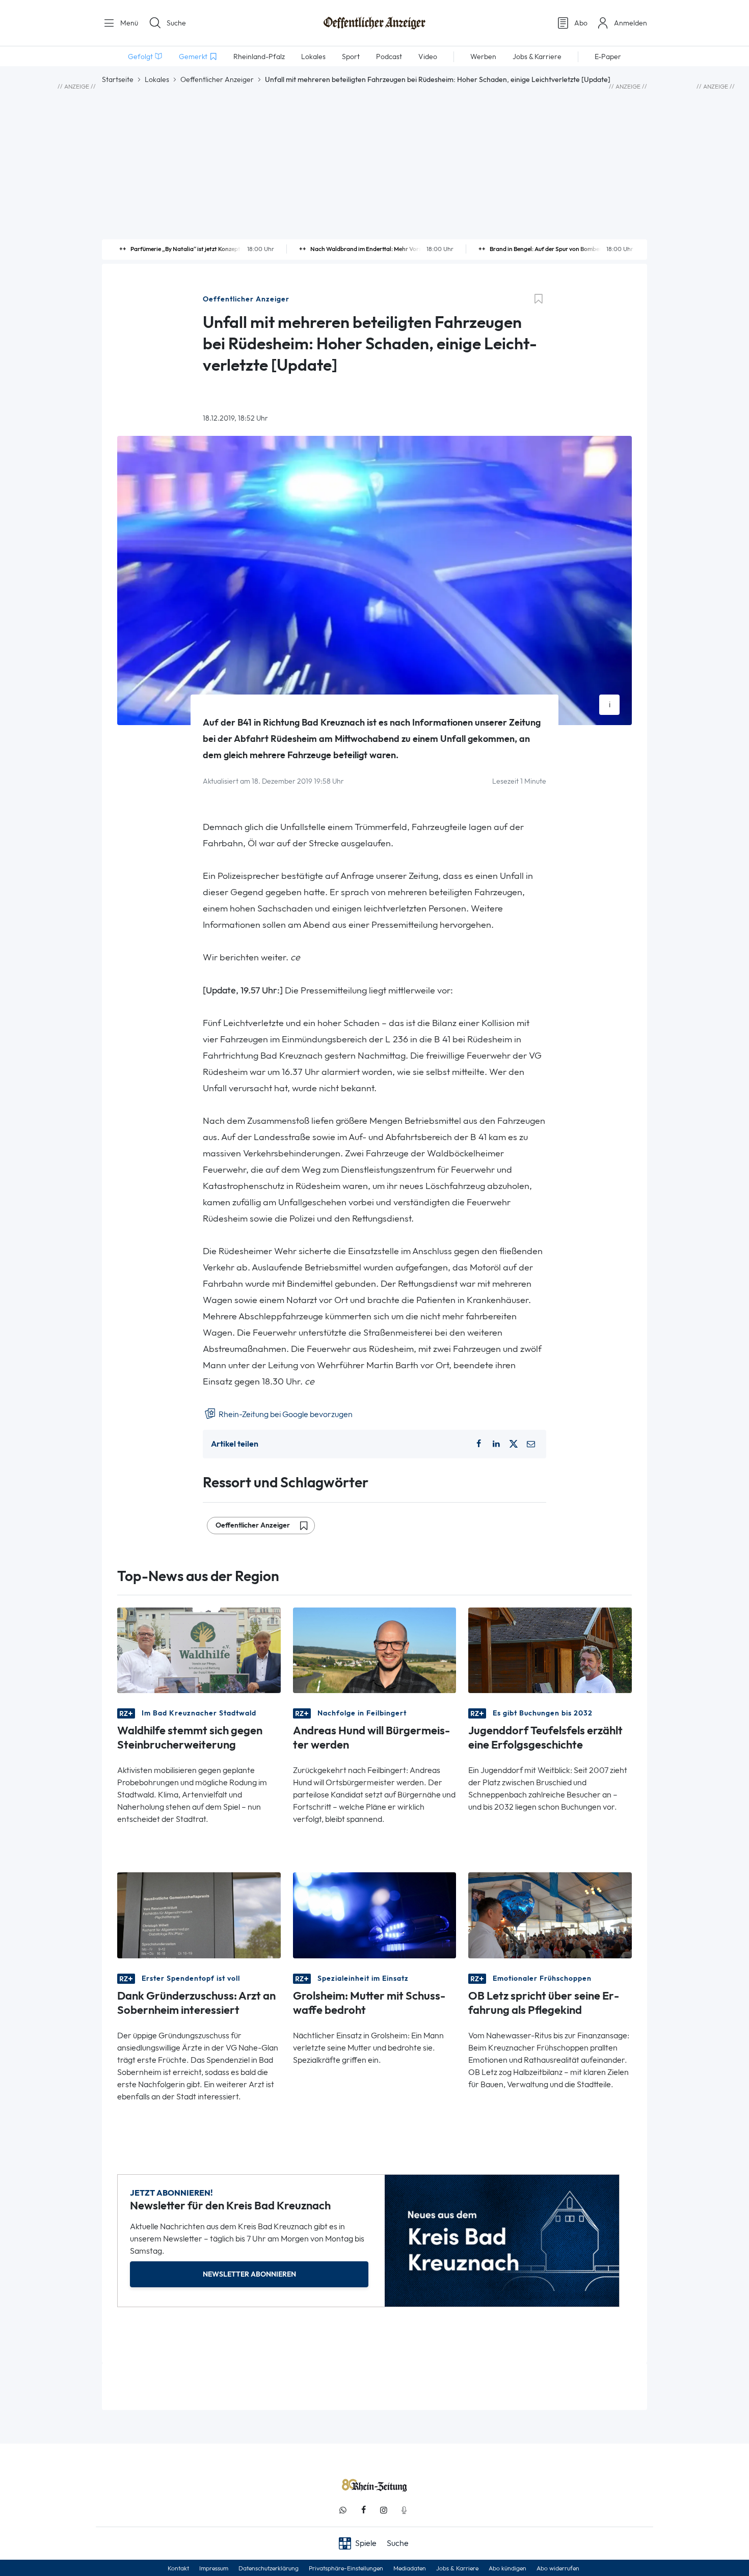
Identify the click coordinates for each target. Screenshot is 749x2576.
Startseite (118, 79)
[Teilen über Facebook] (478, 1444)
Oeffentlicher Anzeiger (217, 79)
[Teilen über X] (514, 1444)
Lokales (157, 79)
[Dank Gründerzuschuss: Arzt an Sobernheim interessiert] (199, 1914)
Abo (581, 23)
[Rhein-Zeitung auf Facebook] (363, 2510)
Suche (176, 23)
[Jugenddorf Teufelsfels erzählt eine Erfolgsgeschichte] (550, 1650)
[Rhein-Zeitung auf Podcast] (404, 2510)
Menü (128, 23)
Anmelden (631, 23)
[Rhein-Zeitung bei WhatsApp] (343, 2510)
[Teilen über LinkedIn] (496, 1444)
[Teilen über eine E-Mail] (531, 1444)
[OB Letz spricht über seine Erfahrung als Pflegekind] (550, 1914)
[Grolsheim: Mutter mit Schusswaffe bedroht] (375, 1914)
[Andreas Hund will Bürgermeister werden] (375, 1650)
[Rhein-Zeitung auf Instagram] (384, 2510)
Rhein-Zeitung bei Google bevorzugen (285, 1414)
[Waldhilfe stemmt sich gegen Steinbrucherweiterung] (199, 1650)
